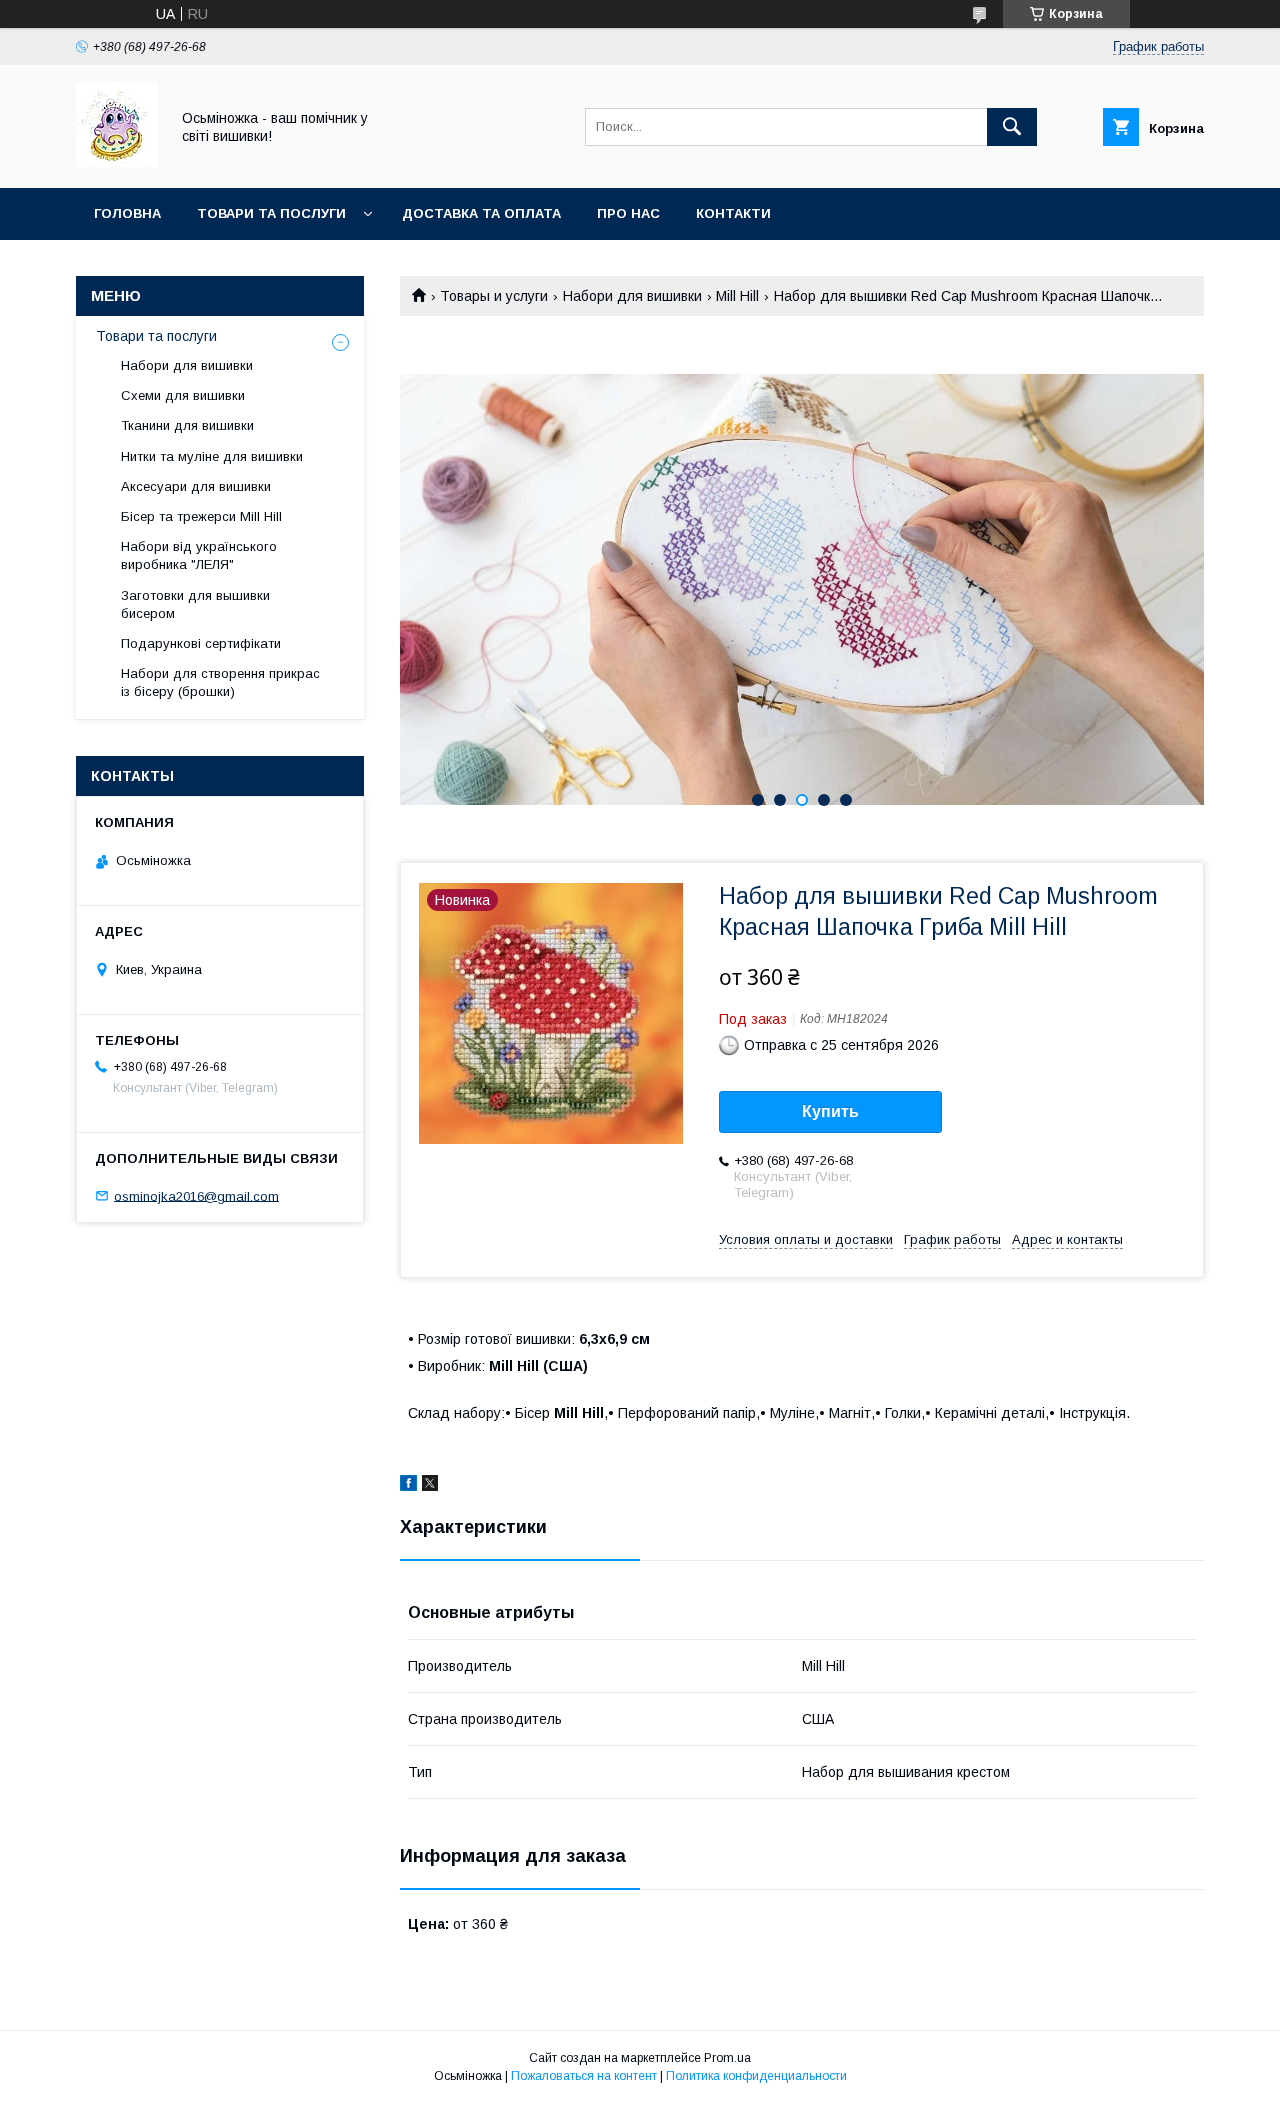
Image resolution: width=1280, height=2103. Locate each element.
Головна (127, 213)
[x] (430, 1486)
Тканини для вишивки (187, 425)
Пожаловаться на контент (584, 2076)
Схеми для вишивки (183, 395)
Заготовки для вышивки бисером (195, 604)
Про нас (628, 213)
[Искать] (1012, 127)
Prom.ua (727, 2058)
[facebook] (408, 1486)
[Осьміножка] (117, 162)
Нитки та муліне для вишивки (212, 456)
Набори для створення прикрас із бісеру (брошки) (220, 682)
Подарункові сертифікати (201, 643)
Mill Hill (737, 296)
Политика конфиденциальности (756, 2076)
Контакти (733, 213)
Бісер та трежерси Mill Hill (201, 516)
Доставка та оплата (481, 213)
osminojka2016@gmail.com (196, 1195)
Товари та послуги (271, 213)
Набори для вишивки (632, 296)
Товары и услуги (494, 296)
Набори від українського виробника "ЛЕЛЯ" (199, 555)
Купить (830, 1111)
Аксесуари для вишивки (196, 486)
